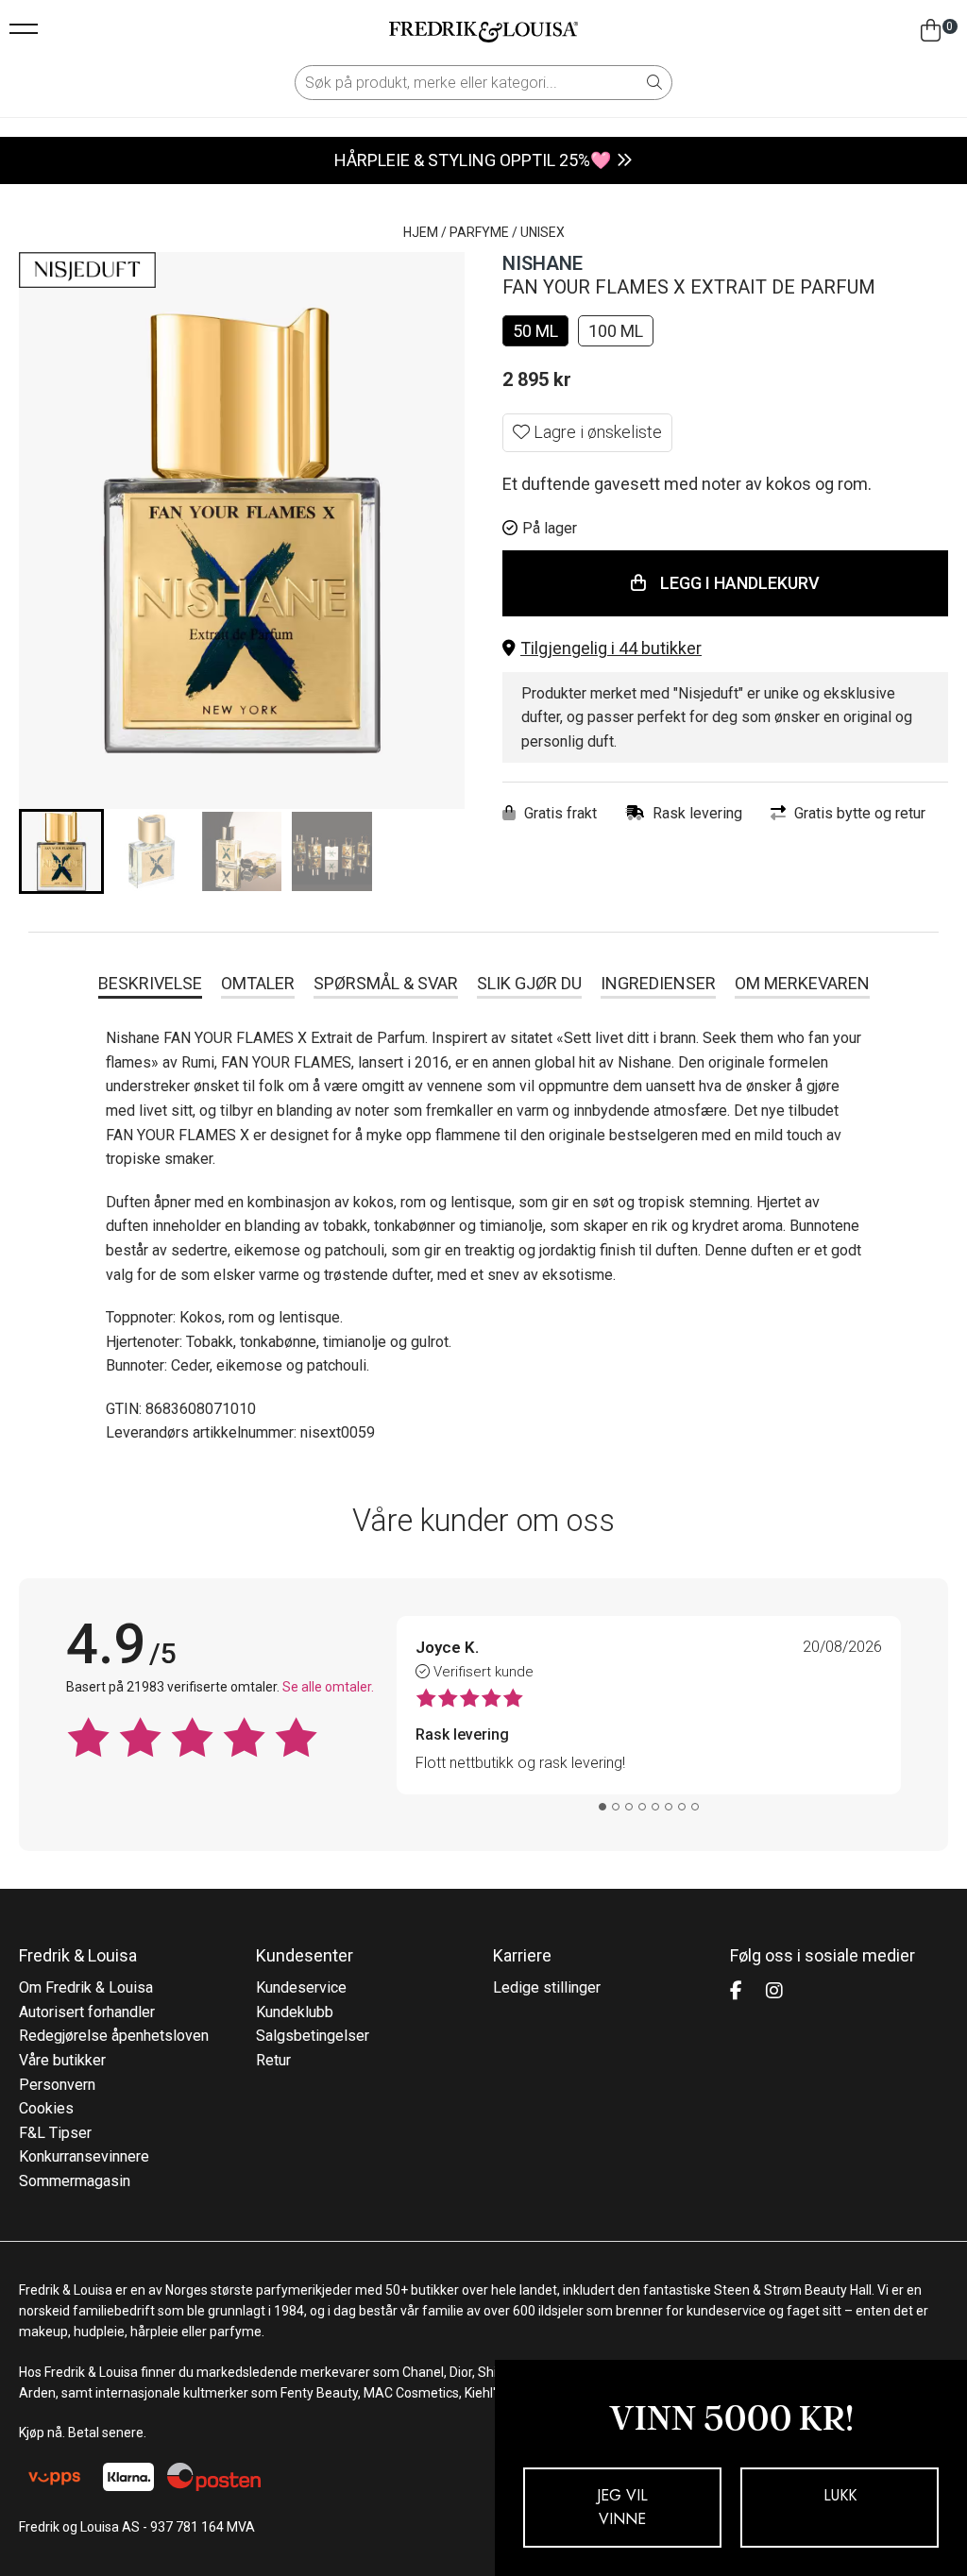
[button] (725, 649)
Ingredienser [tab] (658, 983)
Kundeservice (301, 1987)
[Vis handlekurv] (931, 31)
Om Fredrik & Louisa (86, 1987)
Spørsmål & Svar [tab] (386, 983)
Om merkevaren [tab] (802, 983)
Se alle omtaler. (328, 1687)
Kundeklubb (295, 2012)
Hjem (421, 232)
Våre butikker (62, 2060)
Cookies (46, 2108)
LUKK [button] (840, 2495)
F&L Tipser (55, 2133)
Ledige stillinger (547, 1987)
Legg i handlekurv (740, 583)
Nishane (543, 263)
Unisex (543, 232)
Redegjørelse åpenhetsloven (114, 2036)
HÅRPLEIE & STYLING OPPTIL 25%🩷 (473, 160)
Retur (273, 2060)
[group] (61, 851)
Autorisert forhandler (87, 2012)
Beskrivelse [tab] (150, 983)
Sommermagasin (75, 2181)
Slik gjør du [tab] (529, 983)
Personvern (57, 2085)
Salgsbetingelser (313, 2036)
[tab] (602, 1807)
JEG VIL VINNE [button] (622, 2508)
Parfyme (479, 232)
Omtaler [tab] (258, 983)
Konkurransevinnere (84, 2156)
